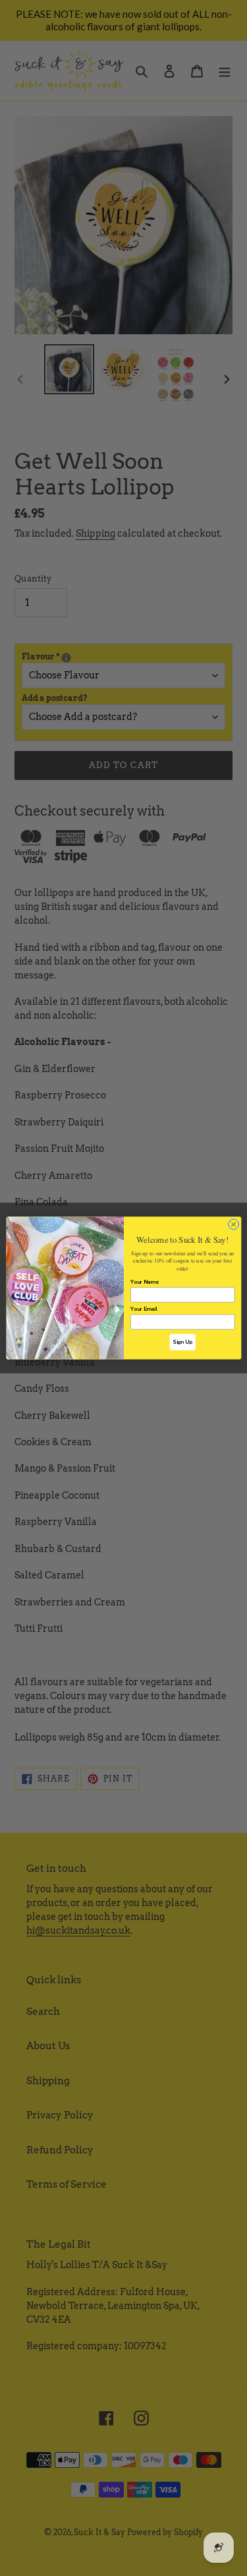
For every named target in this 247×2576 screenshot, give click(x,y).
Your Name (145, 1282)
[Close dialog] (233, 1224)
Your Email (144, 1309)
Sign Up (182, 1342)
